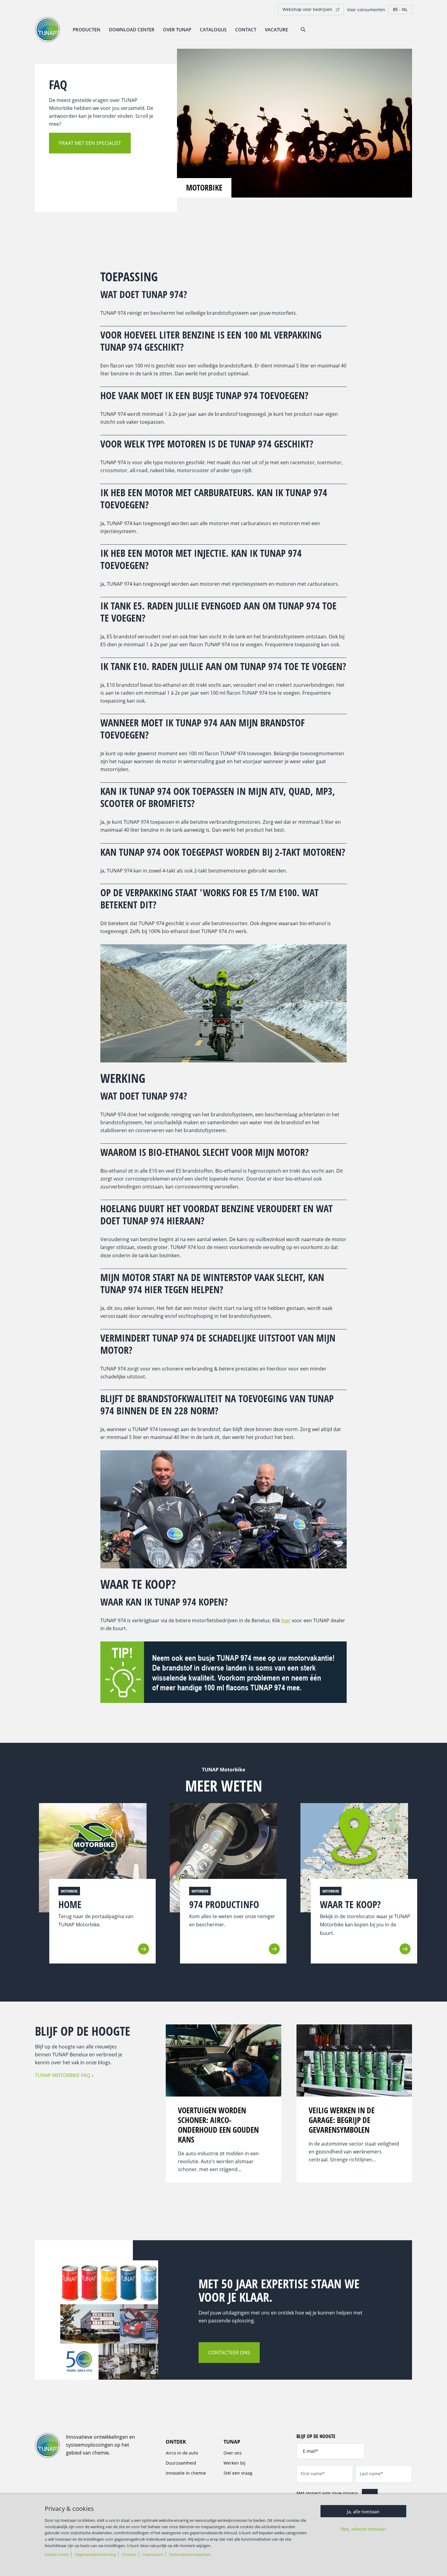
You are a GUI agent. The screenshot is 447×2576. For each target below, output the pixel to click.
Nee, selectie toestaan (363, 2529)
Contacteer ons (229, 2353)
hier (286, 1620)
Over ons (233, 2453)
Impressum (153, 2554)
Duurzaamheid (181, 2463)
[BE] (400, 9)
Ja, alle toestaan (363, 2511)
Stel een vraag (238, 2473)
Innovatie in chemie (186, 2473)
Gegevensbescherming (95, 2554)
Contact (246, 30)
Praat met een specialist (90, 143)
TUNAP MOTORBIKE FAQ (62, 2075)
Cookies (129, 2554)
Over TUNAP (177, 30)
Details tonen (57, 2554)
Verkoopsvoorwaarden (190, 2554)
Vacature (276, 30)
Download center (132, 30)
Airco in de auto (182, 2453)
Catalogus (213, 30)
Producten (87, 30)
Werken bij (234, 2463)
